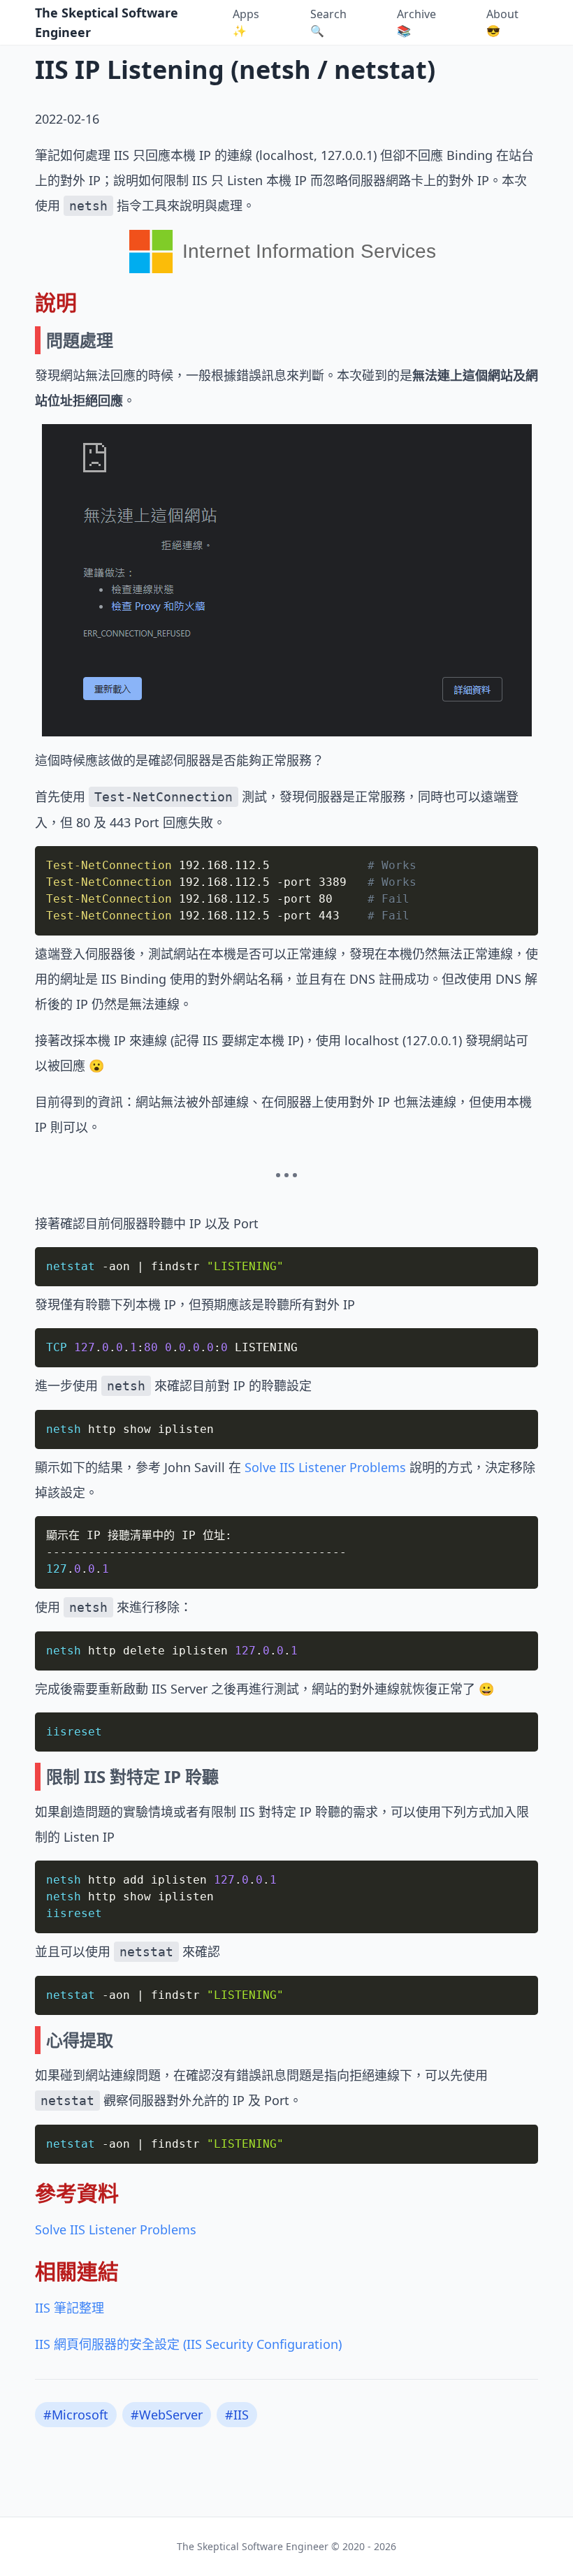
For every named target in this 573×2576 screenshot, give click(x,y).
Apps (246, 22)
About (502, 22)
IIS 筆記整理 (70, 2308)
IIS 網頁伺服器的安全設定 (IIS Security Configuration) (188, 2344)
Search (328, 22)
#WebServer (167, 2415)
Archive (416, 22)
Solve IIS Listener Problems (325, 1467)
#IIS (237, 2415)
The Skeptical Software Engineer (107, 22)
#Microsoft (76, 2415)
